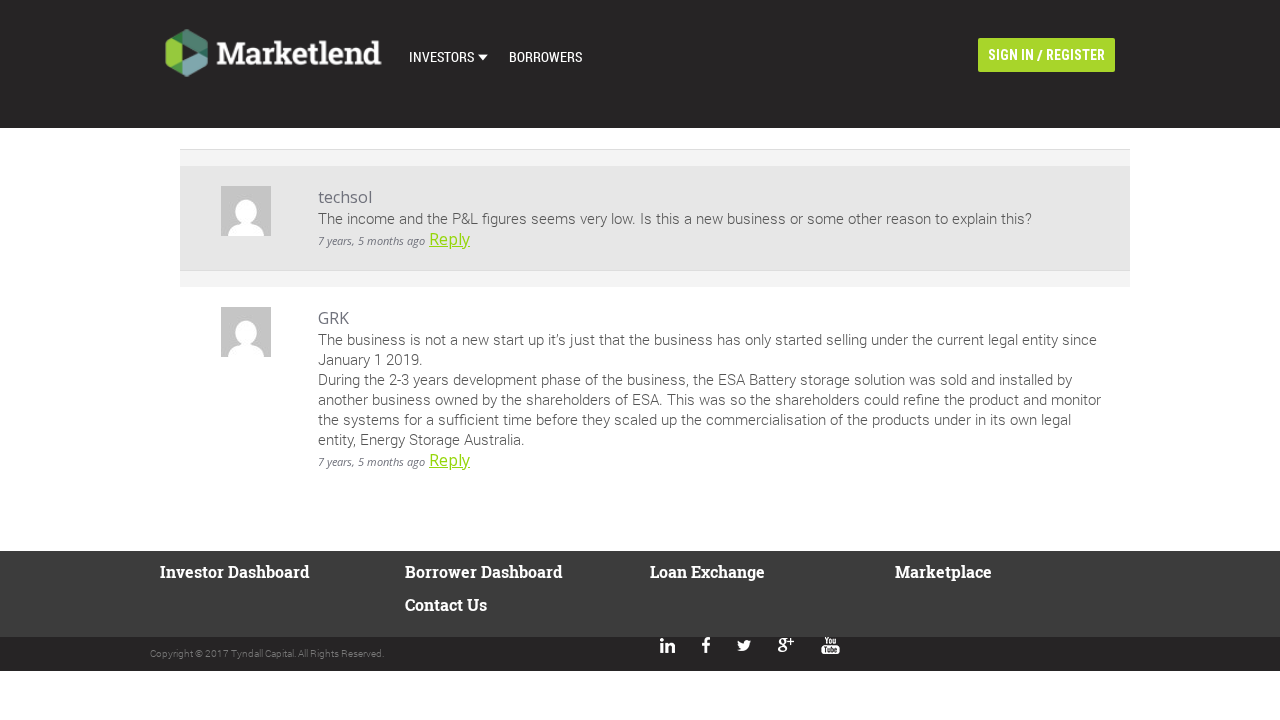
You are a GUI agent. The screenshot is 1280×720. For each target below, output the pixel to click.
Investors (441, 56)
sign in (1011, 55)
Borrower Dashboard (483, 571)
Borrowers (545, 56)
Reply (449, 239)
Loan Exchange (707, 571)
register (1075, 55)
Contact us (446, 604)
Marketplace (943, 571)
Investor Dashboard (234, 571)
